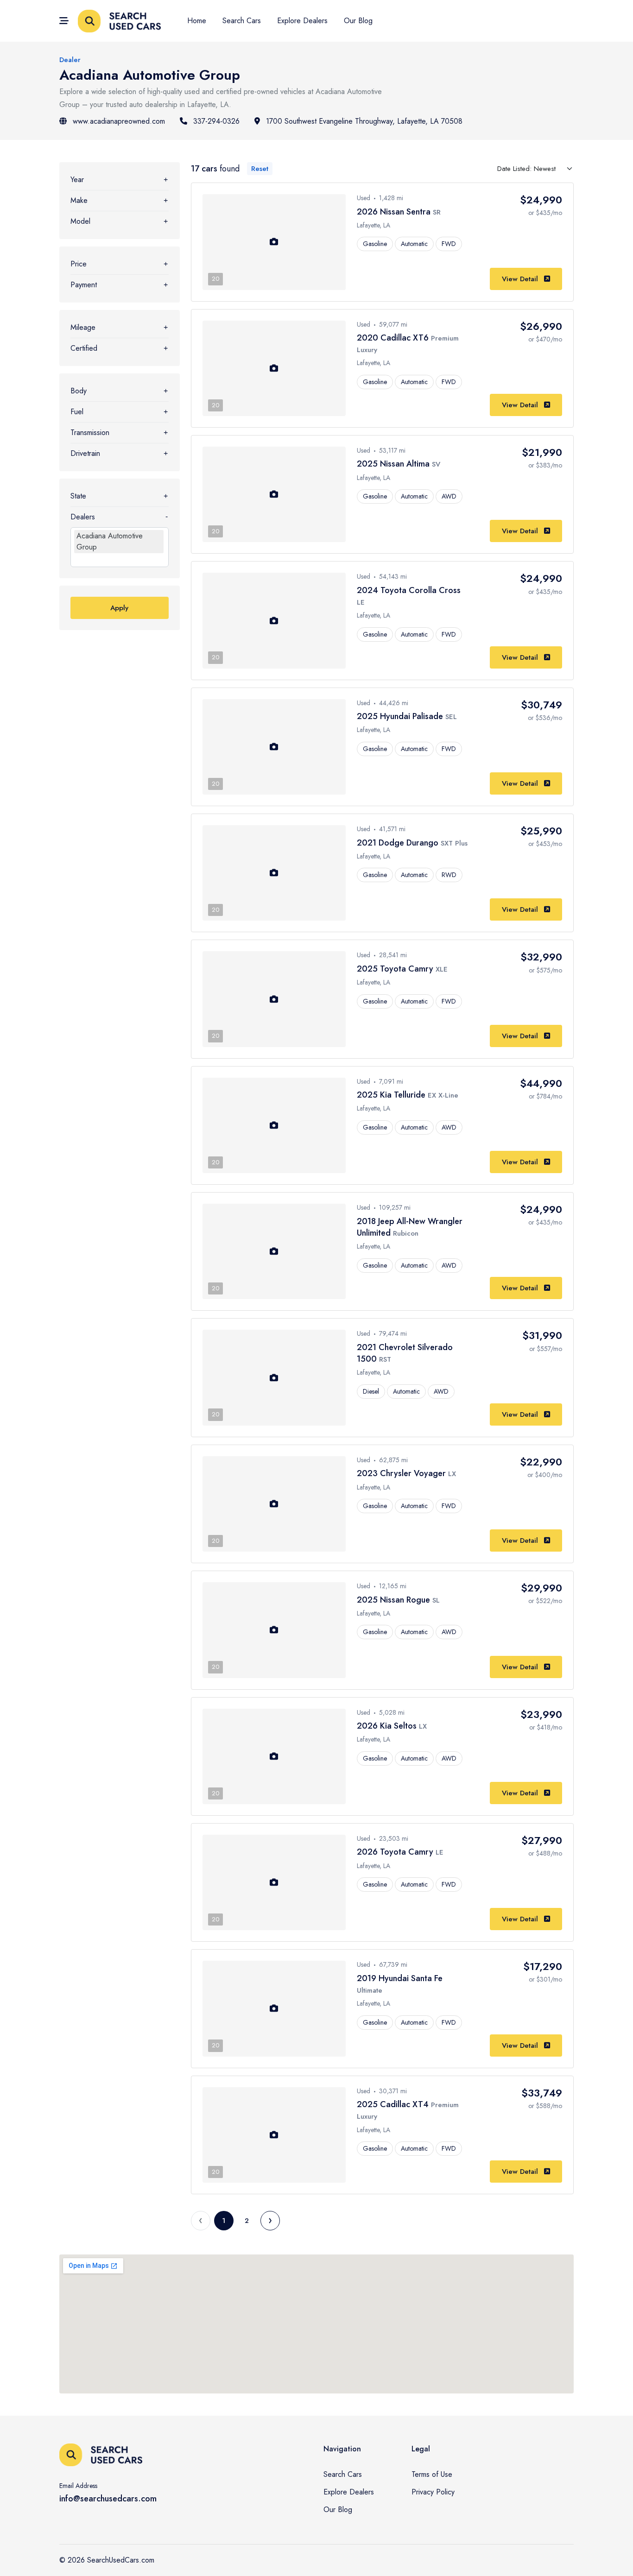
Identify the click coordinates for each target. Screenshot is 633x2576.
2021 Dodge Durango (399, 843)
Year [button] (77, 180)
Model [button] (80, 221)
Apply (119, 608)
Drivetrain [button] (85, 453)
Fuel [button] (77, 412)
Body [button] (79, 391)
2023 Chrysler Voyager (402, 1473)
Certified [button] (84, 348)
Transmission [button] (90, 432)
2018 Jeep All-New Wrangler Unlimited (410, 1227)
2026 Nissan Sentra (395, 212)
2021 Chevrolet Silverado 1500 (405, 1353)
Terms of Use (432, 2474)
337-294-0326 (216, 121)
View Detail (521, 279)
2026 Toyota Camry (396, 1852)
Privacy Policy (433, 2492)
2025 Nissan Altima (394, 464)
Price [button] (79, 264)
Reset (260, 169)
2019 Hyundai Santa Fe (400, 1978)
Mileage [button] (83, 327)
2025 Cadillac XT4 (394, 2104)
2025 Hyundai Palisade (401, 716)
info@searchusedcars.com (108, 2499)
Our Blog (358, 21)
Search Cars (242, 21)
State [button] (78, 496)
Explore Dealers (302, 21)
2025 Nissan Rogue (395, 1600)
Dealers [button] (83, 517)
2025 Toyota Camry (396, 969)
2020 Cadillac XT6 (394, 338)
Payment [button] (84, 285)
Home (197, 21)
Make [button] (79, 200)
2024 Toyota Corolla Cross (409, 590)
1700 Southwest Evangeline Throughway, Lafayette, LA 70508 (364, 121)
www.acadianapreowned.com (119, 121)
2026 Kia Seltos (388, 1726)
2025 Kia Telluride (392, 1095)
